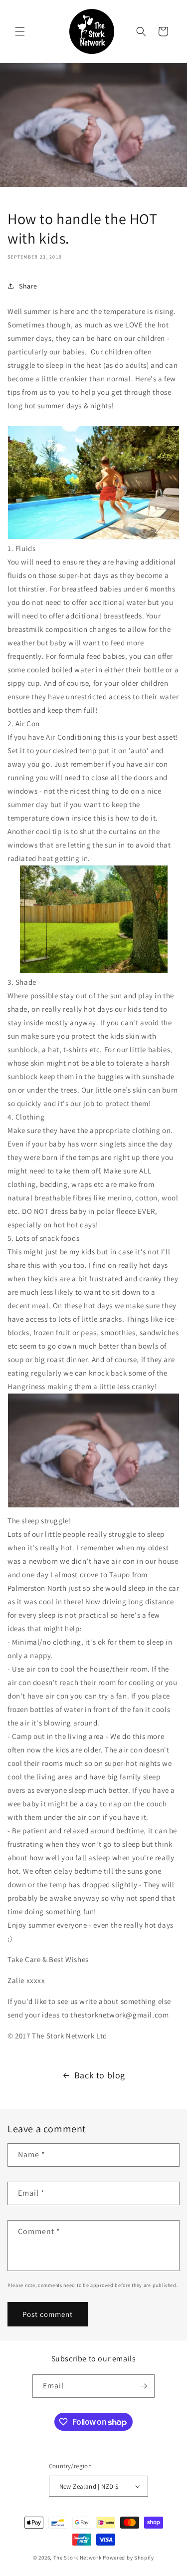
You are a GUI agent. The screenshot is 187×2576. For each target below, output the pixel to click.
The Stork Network (78, 2558)
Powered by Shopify (128, 2558)
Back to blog (100, 2075)
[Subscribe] (143, 2386)
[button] (20, 31)
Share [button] (28, 286)
